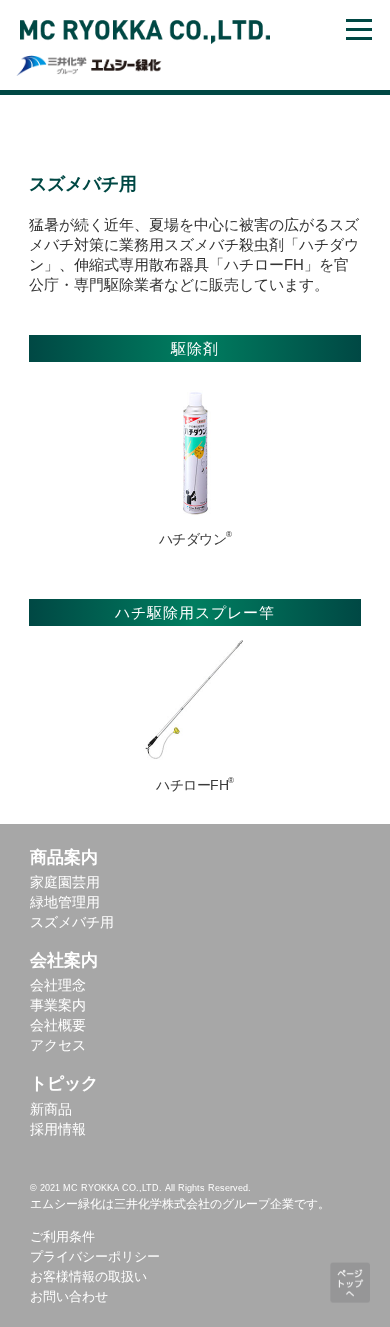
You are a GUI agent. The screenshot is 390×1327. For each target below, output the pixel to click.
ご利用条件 (62, 1236)
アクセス (58, 1045)
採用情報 (58, 1129)
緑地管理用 (65, 902)
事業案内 (58, 1005)
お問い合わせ (69, 1296)
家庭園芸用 (65, 882)
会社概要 (58, 1025)
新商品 (51, 1109)
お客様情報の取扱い (88, 1276)
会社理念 (58, 985)
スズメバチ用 (72, 922)
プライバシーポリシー (95, 1256)
